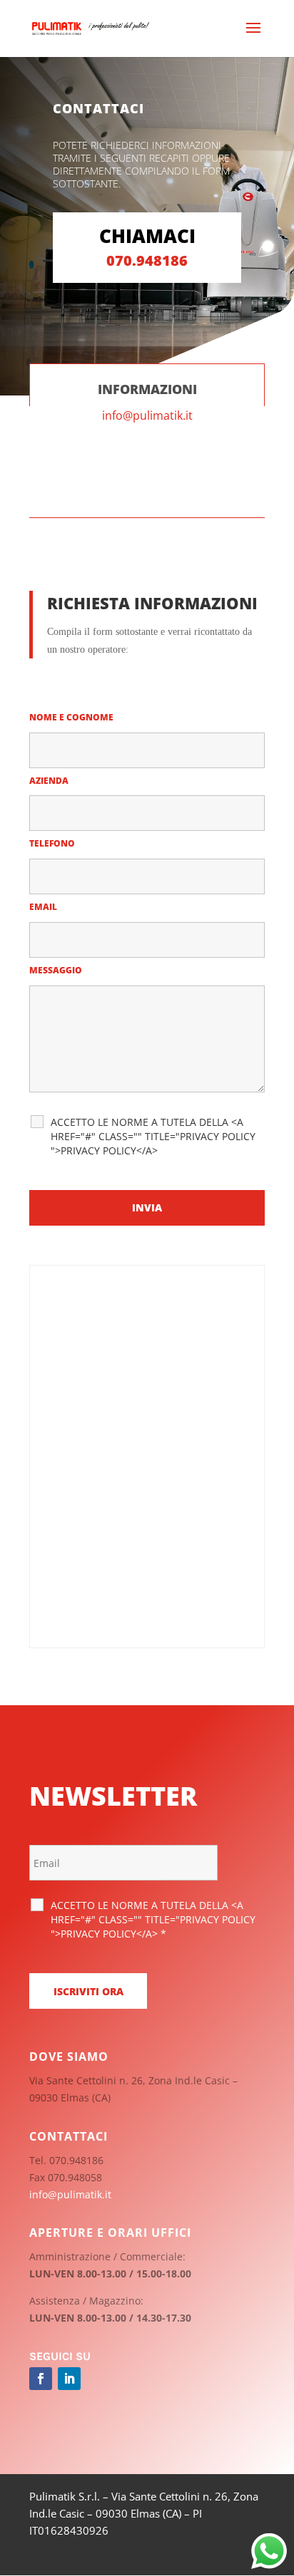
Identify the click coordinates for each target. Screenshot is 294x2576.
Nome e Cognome (75, 717)
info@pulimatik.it (147, 415)
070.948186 (147, 260)
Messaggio (59, 970)
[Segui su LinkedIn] (69, 2379)
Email (46, 907)
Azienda (49, 781)
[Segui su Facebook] (41, 2379)
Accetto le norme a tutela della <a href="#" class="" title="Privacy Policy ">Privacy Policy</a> (153, 1136)
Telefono (55, 843)
